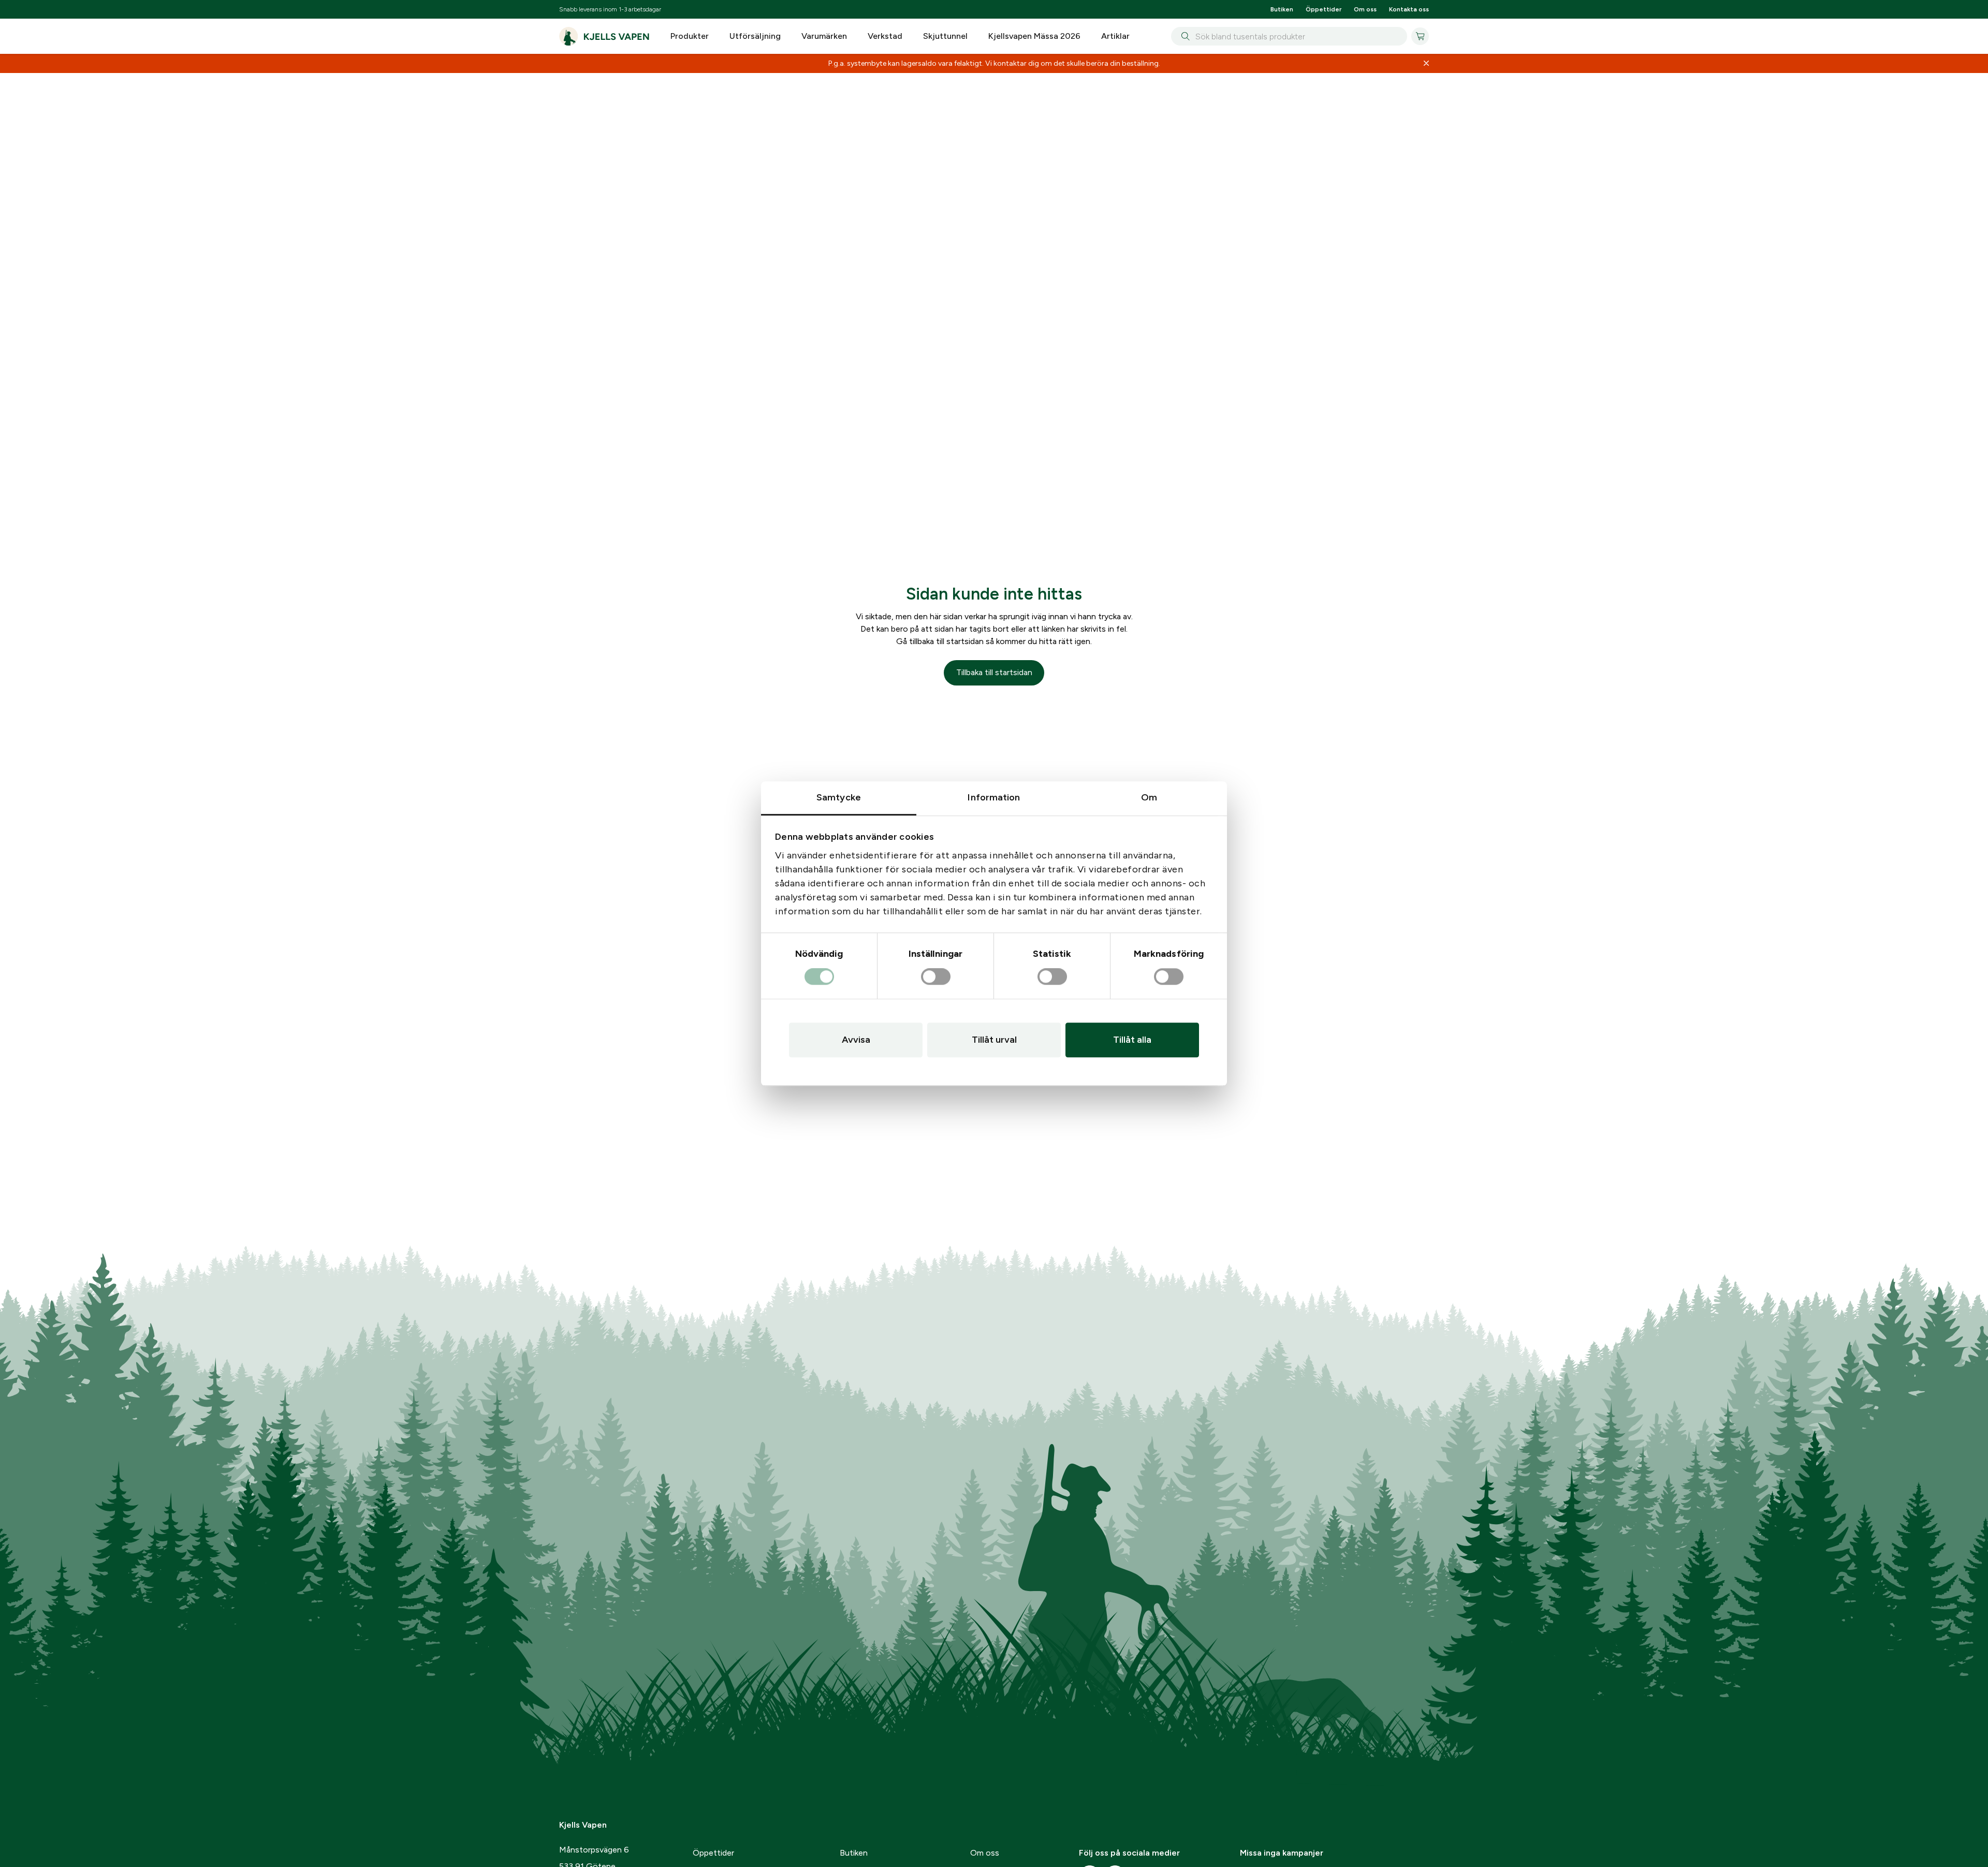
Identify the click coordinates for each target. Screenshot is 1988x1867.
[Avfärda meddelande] (1426, 64)
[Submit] (1183, 36)
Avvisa (856, 1040)
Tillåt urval (994, 1040)
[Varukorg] (1420, 36)
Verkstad (885, 36)
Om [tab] (1149, 797)
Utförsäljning (755, 36)
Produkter (690, 36)
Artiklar (1115, 36)
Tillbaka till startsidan (994, 672)
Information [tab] (994, 797)
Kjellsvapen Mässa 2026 (1034, 36)
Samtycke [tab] (839, 797)
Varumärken (824, 36)
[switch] (936, 977)
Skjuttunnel (945, 36)
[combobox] (1289, 36)
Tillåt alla (1132, 1040)
